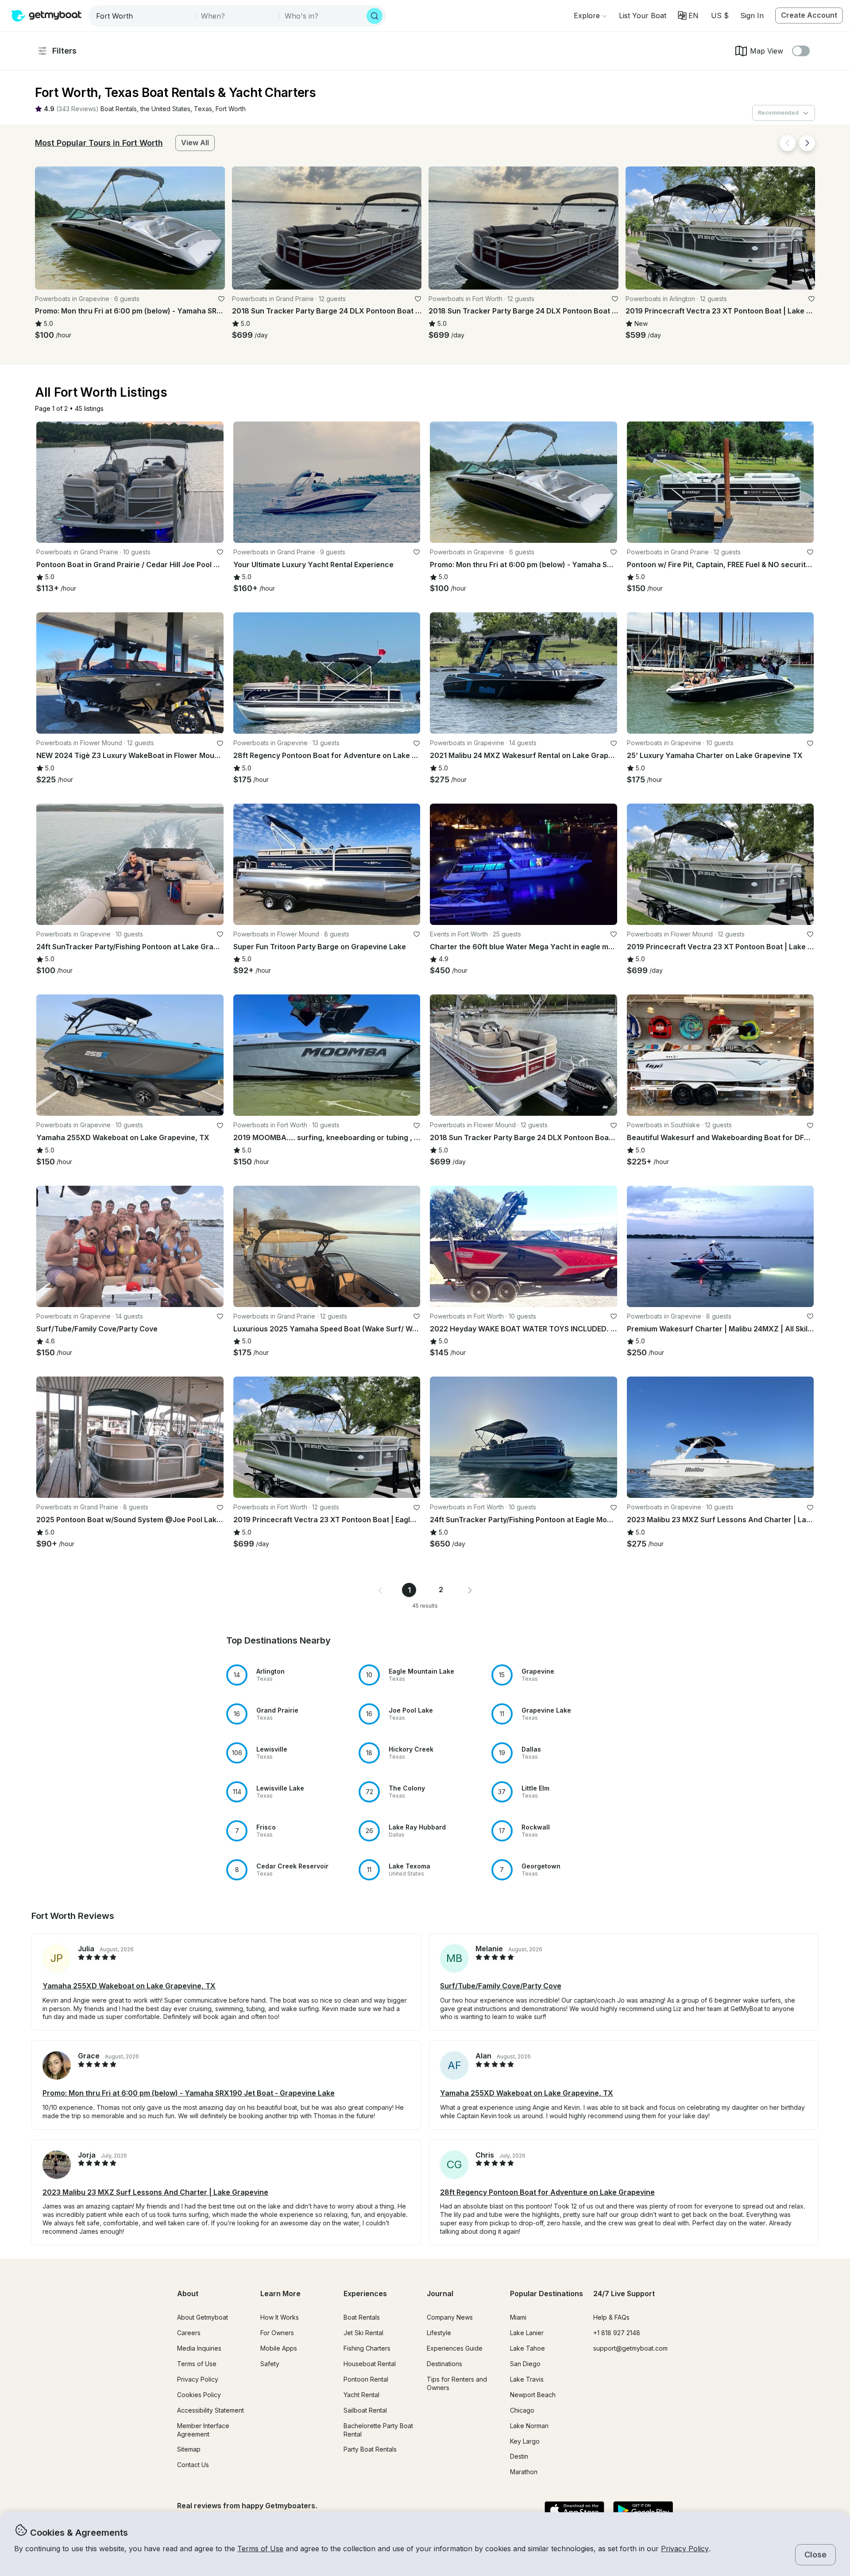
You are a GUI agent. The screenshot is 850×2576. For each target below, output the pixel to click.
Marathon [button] (524, 2472)
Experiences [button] (365, 2294)
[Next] (807, 143)
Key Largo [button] (525, 2441)
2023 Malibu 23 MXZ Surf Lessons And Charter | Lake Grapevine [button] (155, 2192)
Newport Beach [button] (533, 2395)
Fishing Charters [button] (367, 2348)
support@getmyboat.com (630, 2348)
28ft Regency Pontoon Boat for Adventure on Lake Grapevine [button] (547, 2192)
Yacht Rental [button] (361, 2395)
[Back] (788, 143)
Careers (189, 2333)
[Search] (375, 16)
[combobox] (143, 16)
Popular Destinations (547, 2294)
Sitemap (189, 2449)
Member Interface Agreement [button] (203, 2430)
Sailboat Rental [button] (365, 2410)
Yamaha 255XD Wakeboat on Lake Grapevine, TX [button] (129, 1986)
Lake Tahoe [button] (527, 2348)
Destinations (444, 2364)
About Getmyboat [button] (203, 2317)
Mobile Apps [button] (279, 2348)
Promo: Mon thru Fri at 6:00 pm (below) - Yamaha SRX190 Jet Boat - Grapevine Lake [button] (189, 2093)
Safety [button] (270, 2364)
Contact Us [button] (193, 2465)
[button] (643, 15)
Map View (767, 51)
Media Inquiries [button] (199, 2348)
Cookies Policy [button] (199, 2395)
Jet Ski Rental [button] (363, 2333)
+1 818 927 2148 (617, 2333)
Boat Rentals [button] (362, 2317)
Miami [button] (518, 2317)
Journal (440, 2294)
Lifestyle (439, 2333)
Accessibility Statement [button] (211, 2410)
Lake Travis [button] (527, 2379)
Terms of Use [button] (260, 2549)
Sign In (752, 15)
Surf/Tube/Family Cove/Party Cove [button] (501, 1986)
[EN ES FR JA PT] (688, 15)
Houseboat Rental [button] (370, 2364)
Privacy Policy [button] (685, 2549)
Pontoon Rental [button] (366, 2379)
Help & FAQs (611, 2317)
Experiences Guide (455, 2348)
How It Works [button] (280, 2317)
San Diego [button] (525, 2364)
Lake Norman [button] (529, 2426)
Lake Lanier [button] (527, 2333)
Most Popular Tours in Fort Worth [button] (99, 143)
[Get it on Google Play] (643, 2511)
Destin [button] (519, 2456)
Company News (450, 2317)
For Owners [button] (277, 2333)
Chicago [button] (522, 2410)
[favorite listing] (221, 299)
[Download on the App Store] (574, 2511)
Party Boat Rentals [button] (370, 2449)
